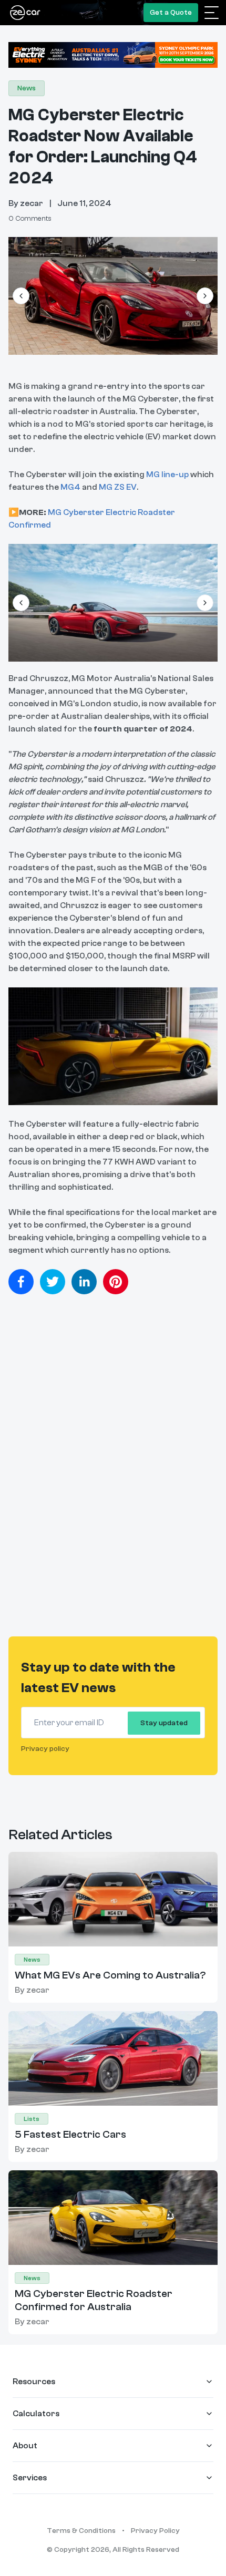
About (25, 2446)
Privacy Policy (155, 2531)
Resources (34, 2382)
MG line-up (167, 475)
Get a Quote (171, 13)
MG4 (70, 487)
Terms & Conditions (81, 2531)
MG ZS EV (118, 487)
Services (30, 2478)
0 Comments (30, 219)
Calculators (36, 2414)
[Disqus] (113, 1471)
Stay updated (164, 1723)
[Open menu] (212, 13)
